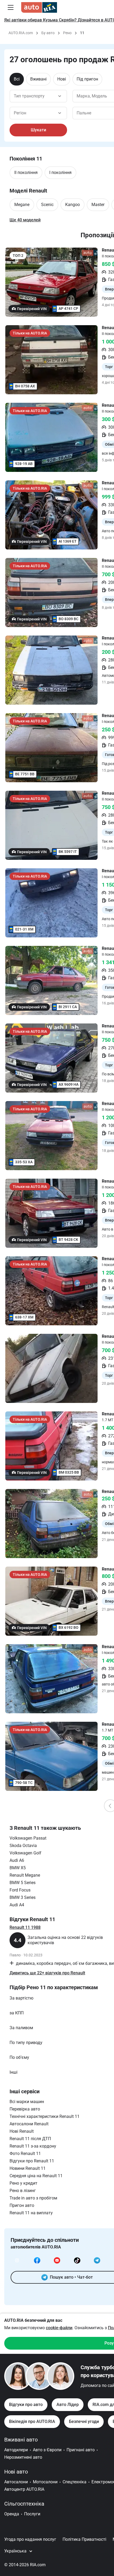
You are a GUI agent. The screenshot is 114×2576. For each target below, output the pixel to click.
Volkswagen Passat (28, 1838)
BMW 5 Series (23, 1883)
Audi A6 (17, 1860)
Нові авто (16, 2472)
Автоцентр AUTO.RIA (24, 2489)
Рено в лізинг (23, 2191)
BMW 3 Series (23, 1897)
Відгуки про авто (26, 2405)
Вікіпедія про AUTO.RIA (32, 2421)
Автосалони (16, 2482)
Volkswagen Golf (25, 1853)
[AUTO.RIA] (39, 7)
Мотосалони (45, 2482)
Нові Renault (22, 2131)
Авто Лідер (68, 2405)
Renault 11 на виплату (31, 2213)
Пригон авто (22, 2205)
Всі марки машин (27, 2102)
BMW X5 (18, 1868)
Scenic (47, 205)
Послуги (32, 2514)
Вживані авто (21, 2440)
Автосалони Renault (29, 2124)
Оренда (12, 2514)
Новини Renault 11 (28, 2168)
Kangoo (73, 205)
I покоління (60, 173)
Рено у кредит (23, 2183)
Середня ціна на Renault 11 (36, 2176)
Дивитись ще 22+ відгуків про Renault (47, 1973)
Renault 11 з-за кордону (33, 2146)
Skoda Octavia (23, 1846)
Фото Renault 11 (25, 2154)
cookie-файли (59, 2328)
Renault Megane (25, 1875)
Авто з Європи (47, 2450)
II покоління (26, 173)
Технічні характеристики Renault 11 (45, 2116)
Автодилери (16, 2450)
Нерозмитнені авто (23, 2457)
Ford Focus (20, 1890)
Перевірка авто (25, 2109)
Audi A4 (17, 1905)
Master (98, 205)
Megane (22, 205)
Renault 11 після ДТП (30, 2139)
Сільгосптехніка (24, 2504)
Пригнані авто (81, 2450)
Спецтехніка (74, 2482)
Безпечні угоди (84, 2421)
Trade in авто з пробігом (33, 2198)
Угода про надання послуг (30, 2539)
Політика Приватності (84, 2539)
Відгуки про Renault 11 (32, 2161)
